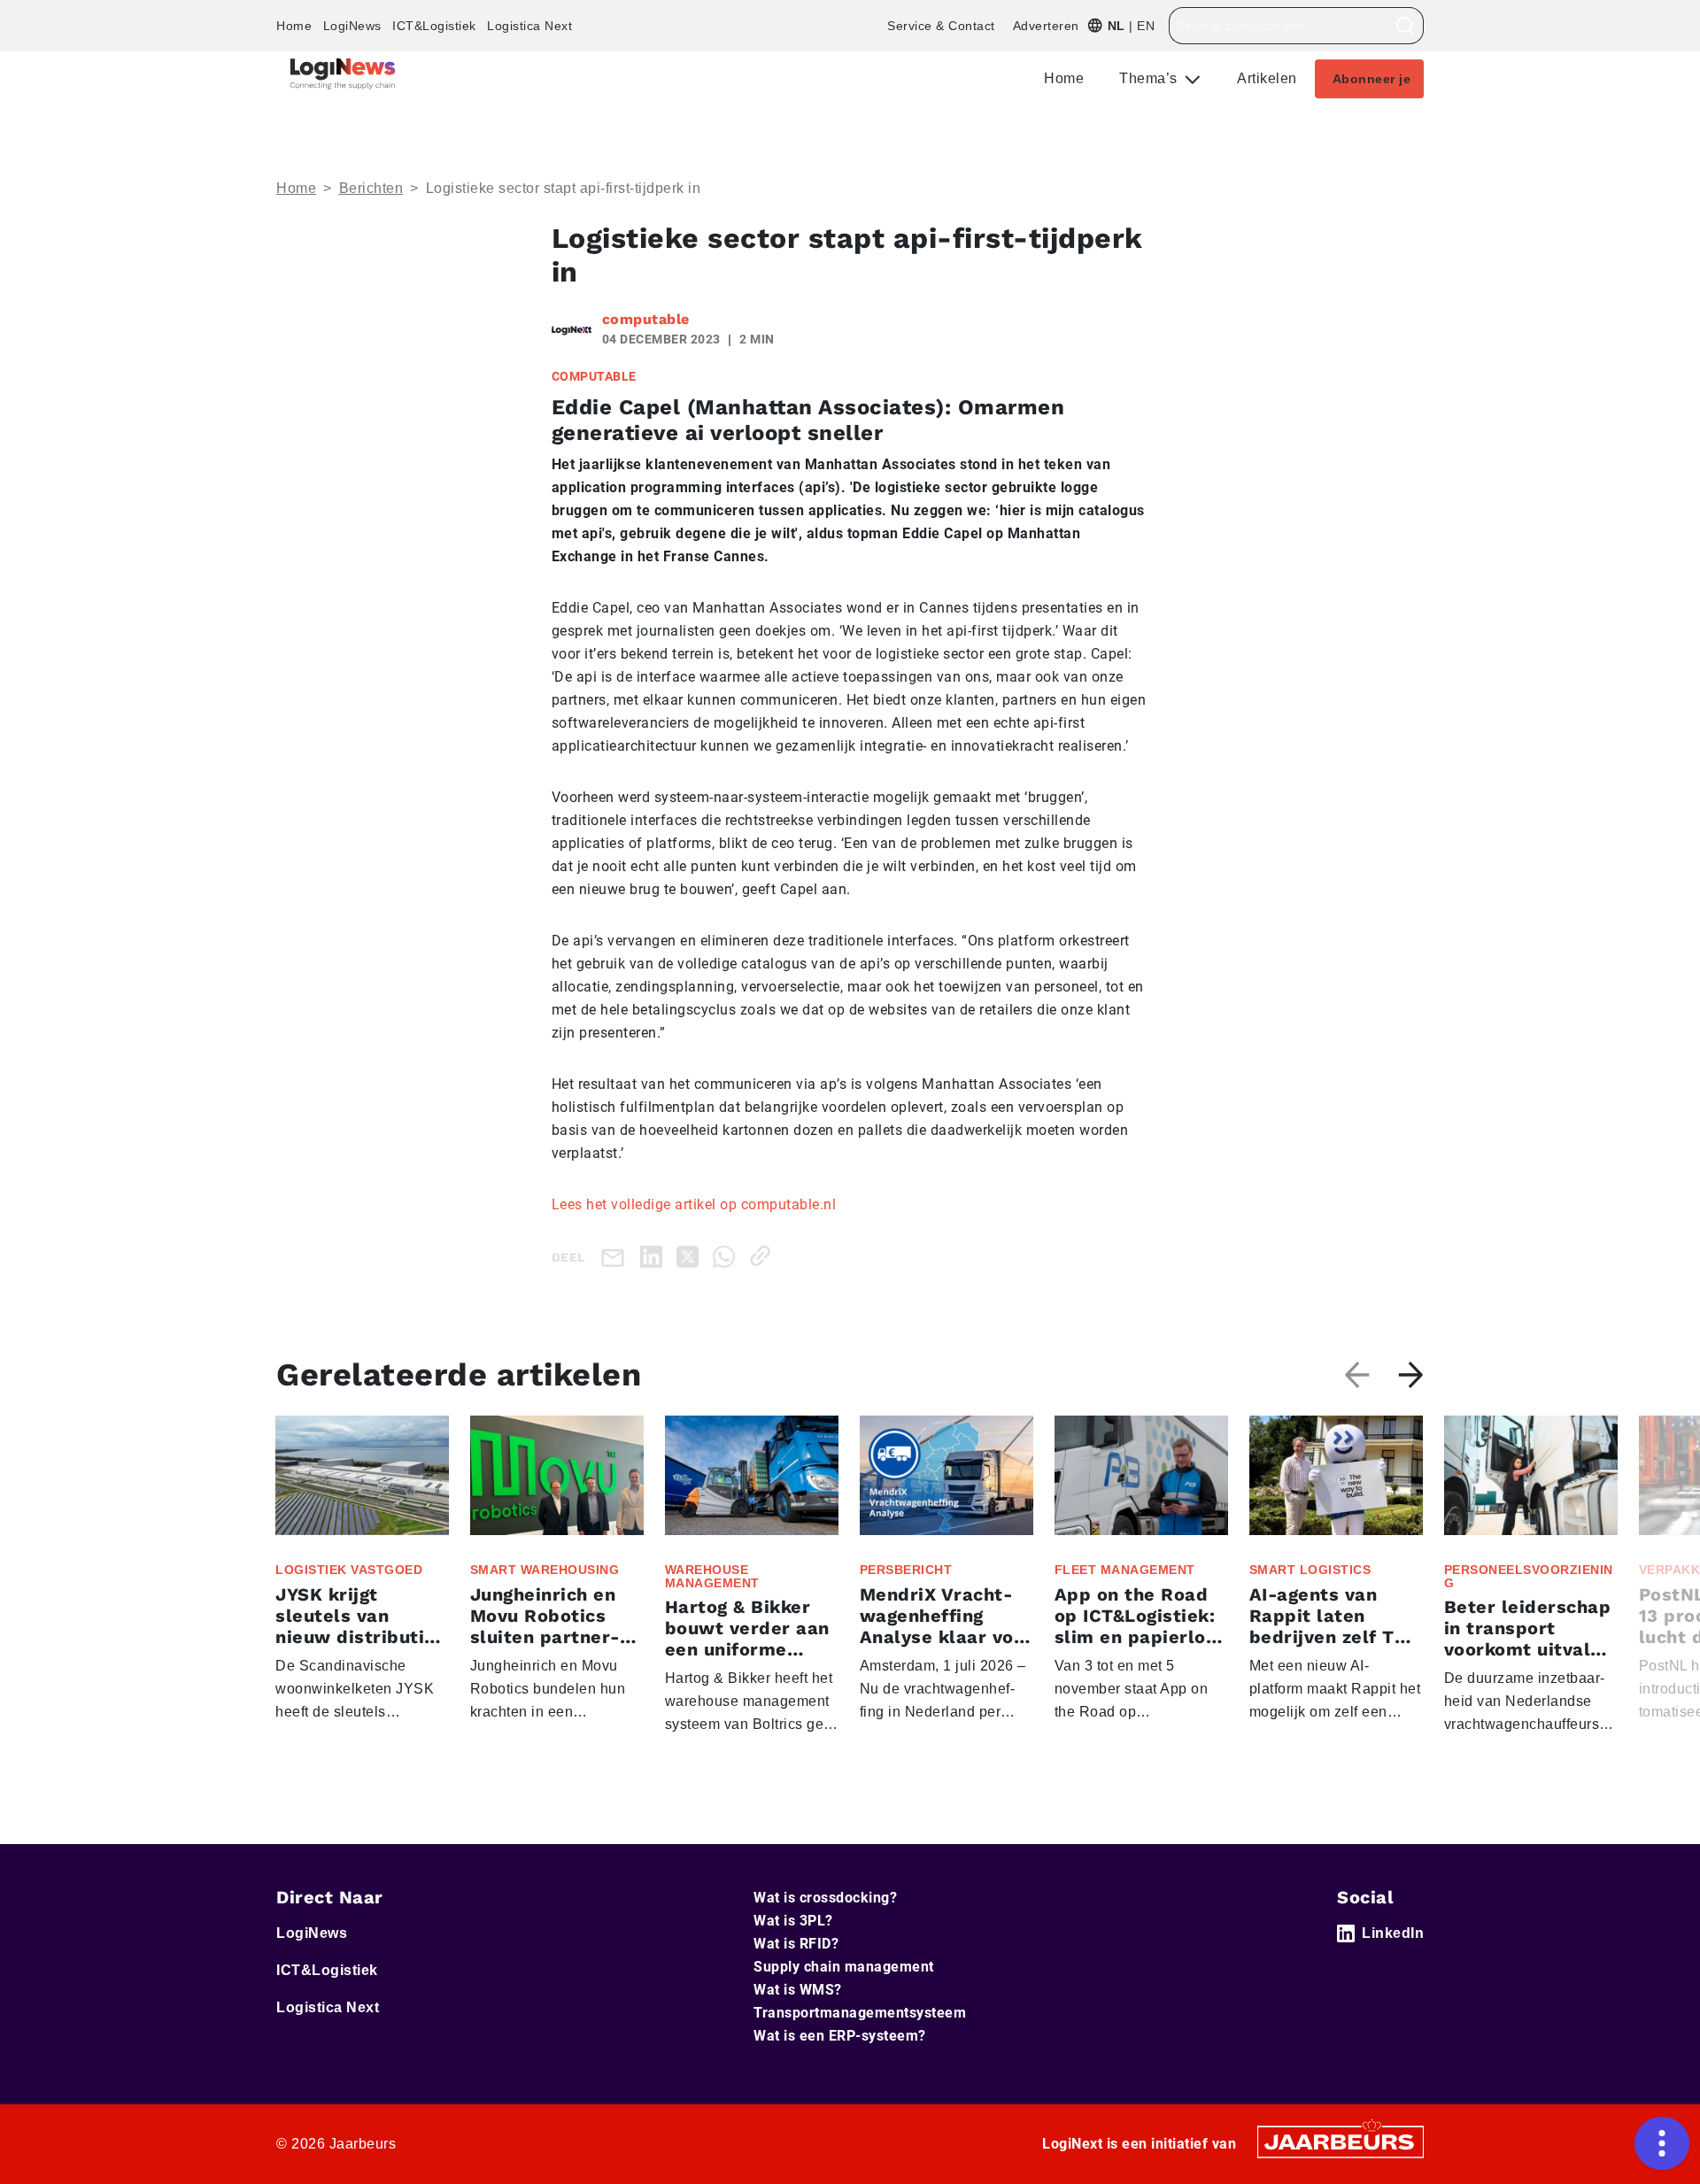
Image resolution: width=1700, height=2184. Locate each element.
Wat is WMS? (798, 1990)
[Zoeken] (1406, 26)
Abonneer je (1372, 79)
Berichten (371, 188)
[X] (691, 1256)
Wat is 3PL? (793, 1921)
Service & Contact (941, 26)
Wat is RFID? (796, 1944)
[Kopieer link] (764, 1256)
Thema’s (1150, 78)
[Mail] (616, 1257)
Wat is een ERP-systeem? (840, 2036)
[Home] (343, 74)
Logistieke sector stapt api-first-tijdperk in (564, 188)
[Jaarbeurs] (1341, 2141)
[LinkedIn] (655, 1256)
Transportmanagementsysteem (860, 2013)
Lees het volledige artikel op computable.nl (694, 1204)
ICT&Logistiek (434, 26)
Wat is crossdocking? (825, 1898)
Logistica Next (529, 26)
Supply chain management (844, 1967)
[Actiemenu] (1662, 2143)
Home (294, 26)
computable (646, 319)
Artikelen (1267, 78)
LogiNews (352, 26)
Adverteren (1046, 26)
